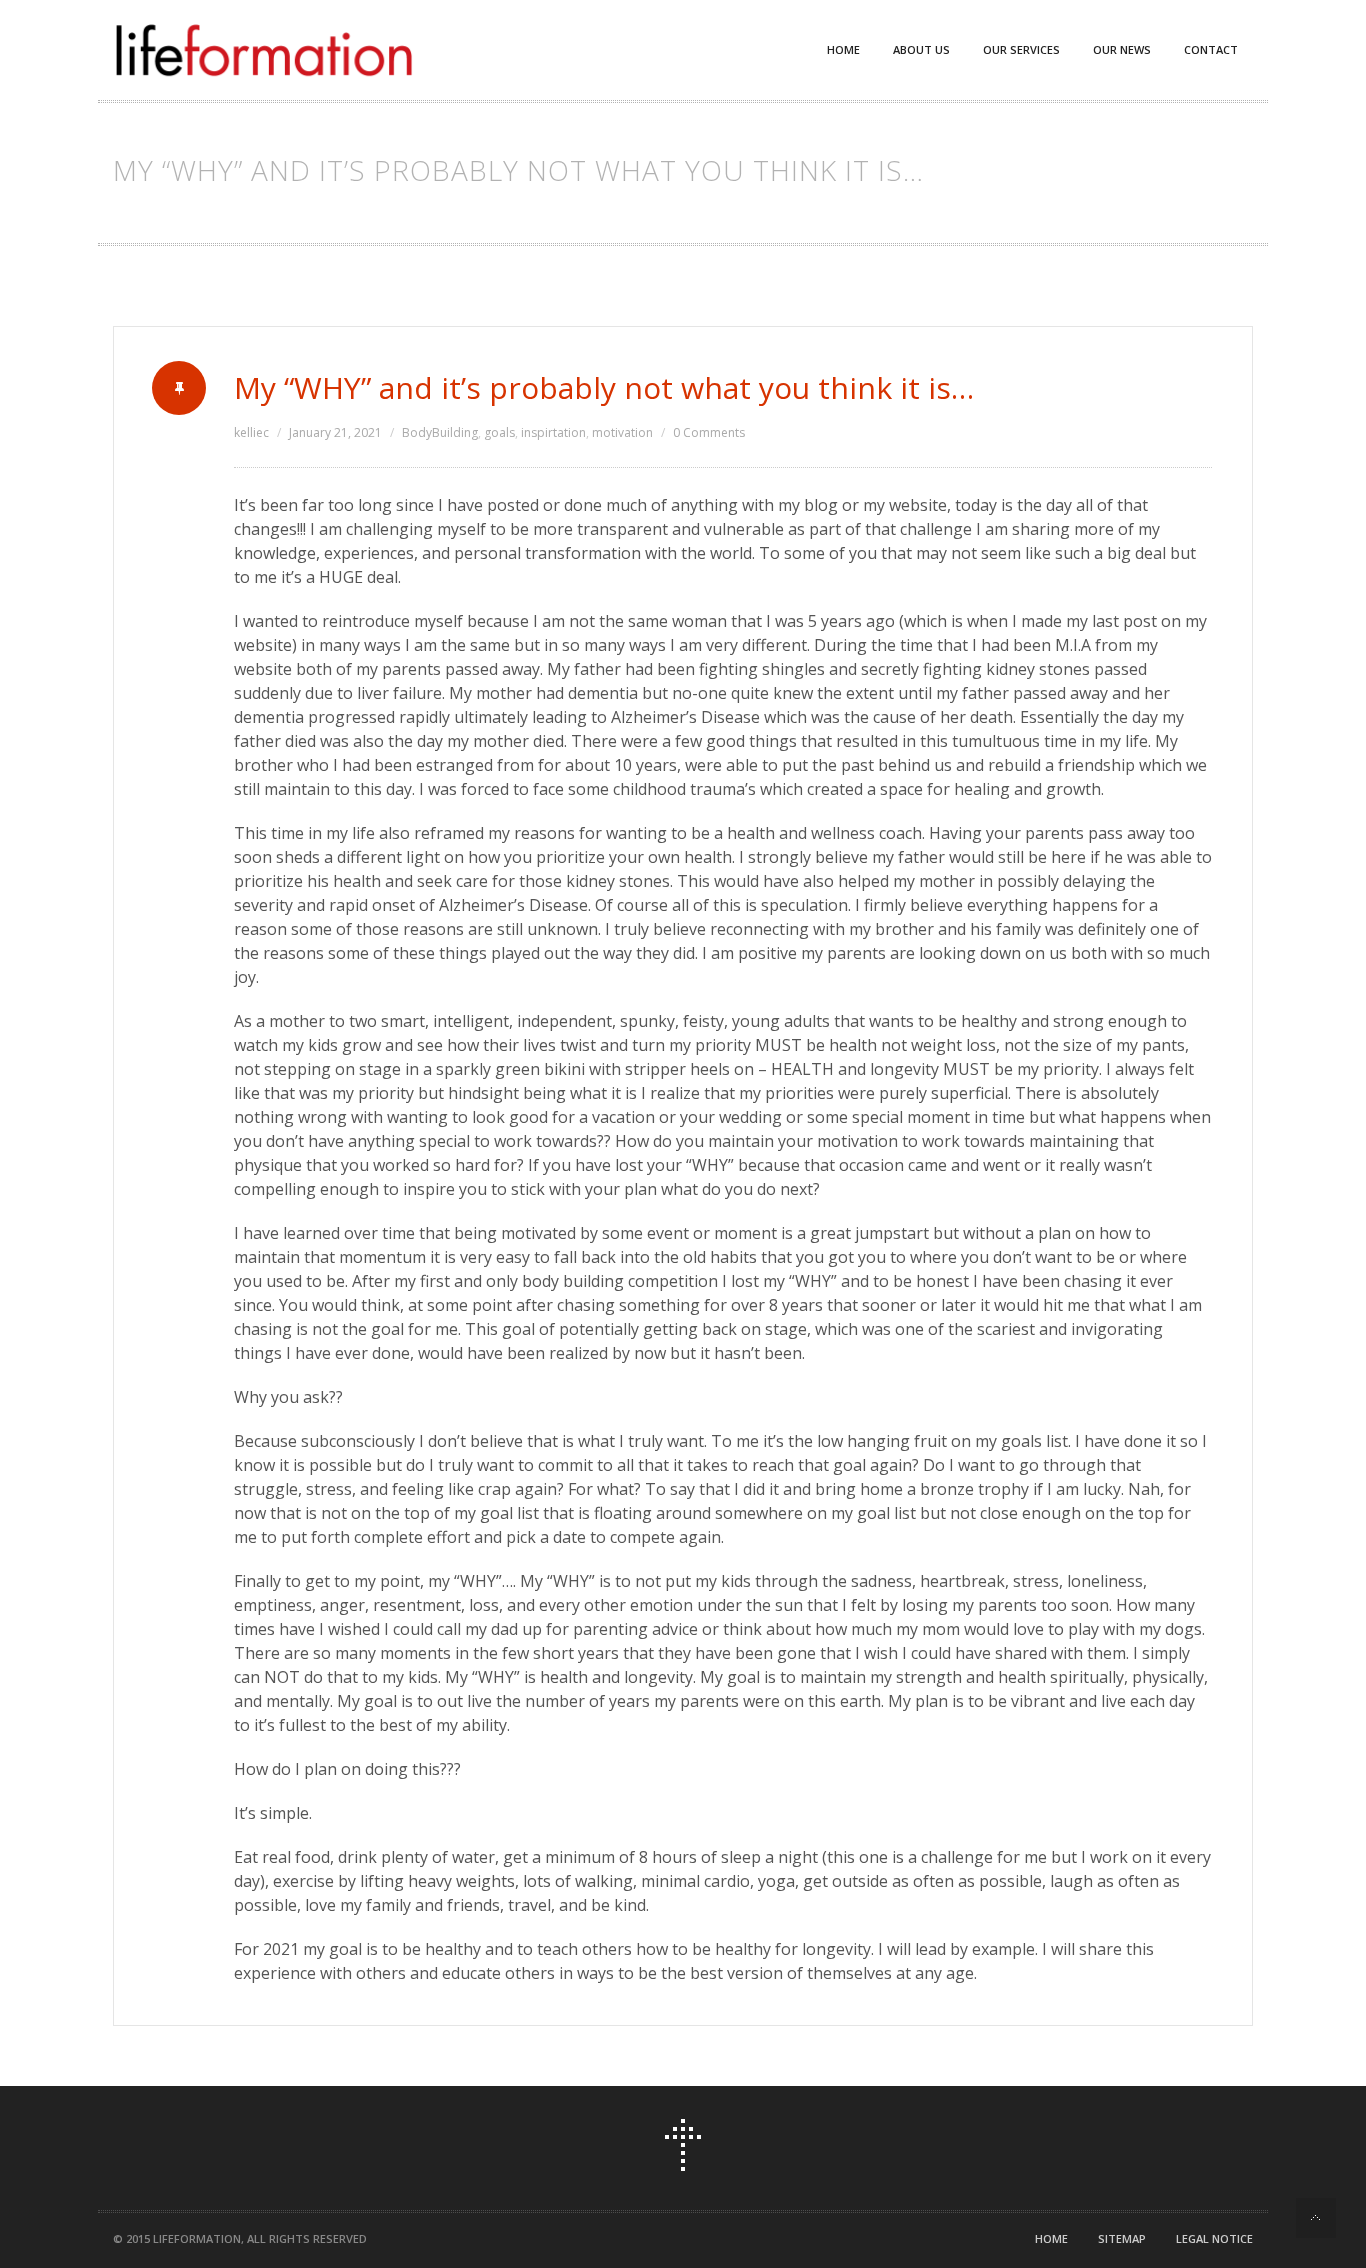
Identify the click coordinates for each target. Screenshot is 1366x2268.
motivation (622, 432)
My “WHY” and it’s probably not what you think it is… (604, 387)
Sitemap (1122, 2238)
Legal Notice (1214, 2238)
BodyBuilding (440, 432)
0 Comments (709, 432)
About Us (921, 49)
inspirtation (553, 432)
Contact (1211, 49)
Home (843, 49)
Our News (1122, 49)
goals (499, 432)
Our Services (1021, 49)
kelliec (251, 432)
